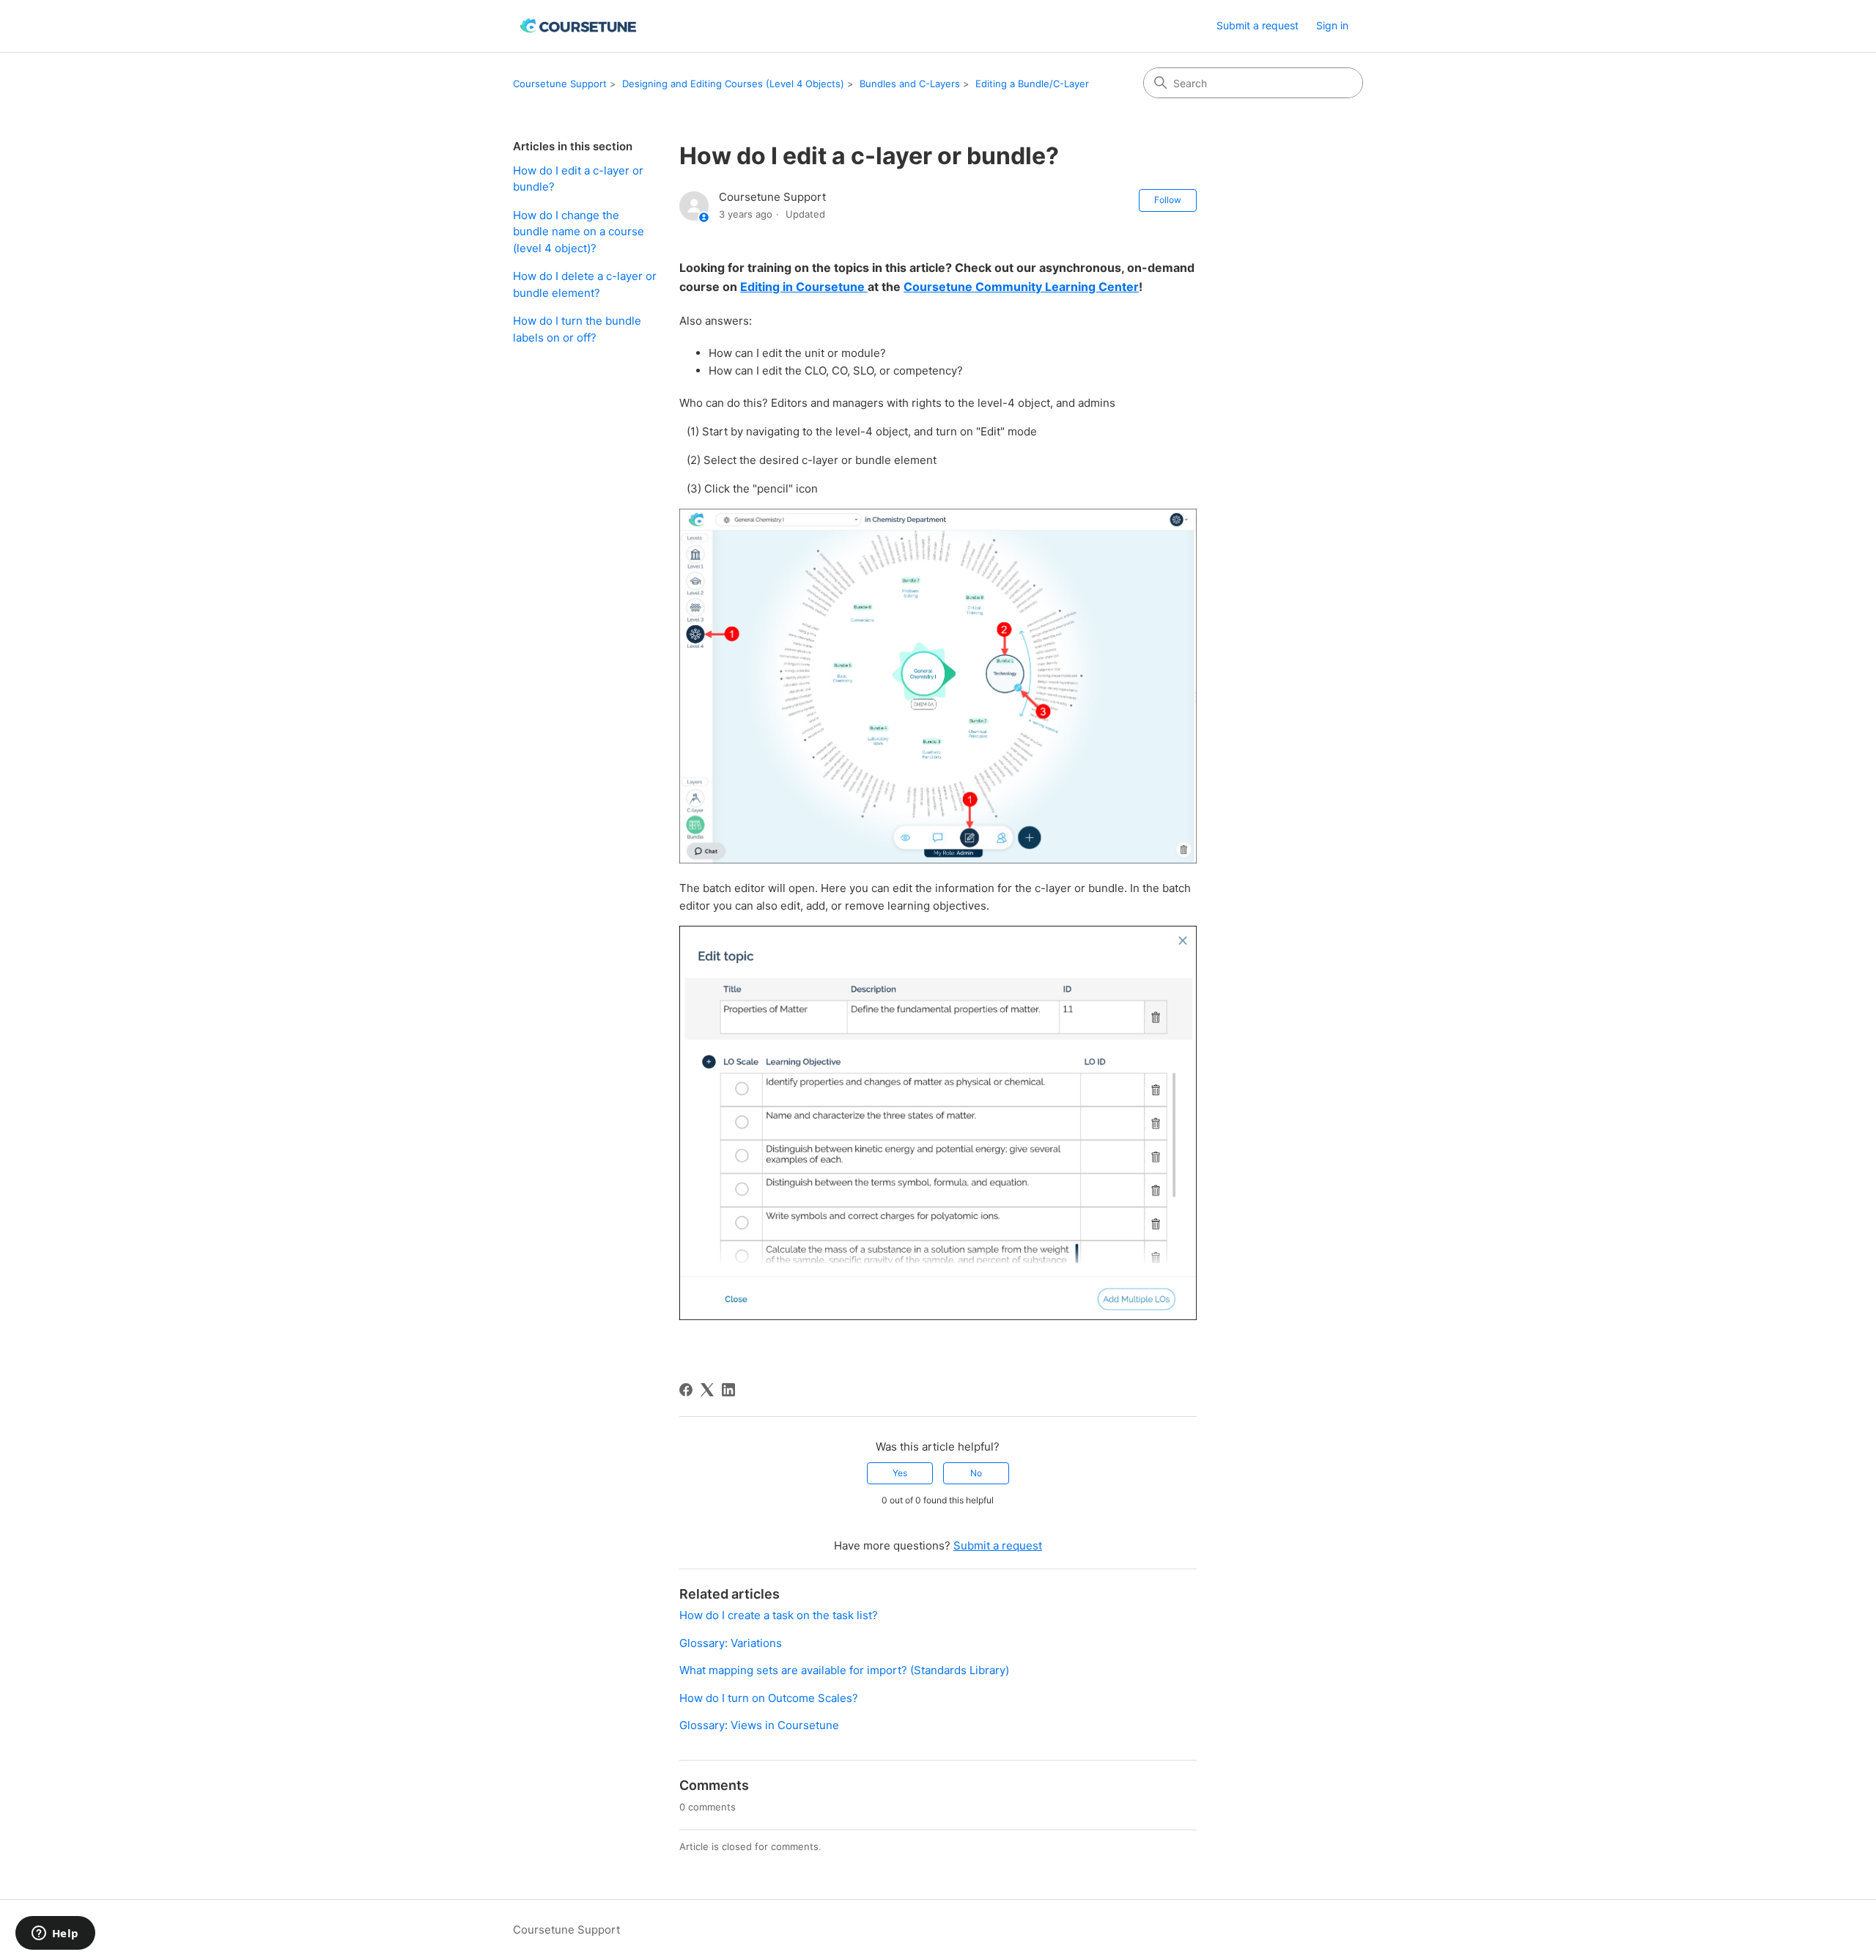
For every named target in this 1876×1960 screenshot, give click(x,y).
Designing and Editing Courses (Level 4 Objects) (733, 84)
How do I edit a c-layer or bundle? (578, 179)
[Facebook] (686, 1390)
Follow (1168, 200)
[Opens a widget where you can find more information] (55, 1934)
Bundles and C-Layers (910, 84)
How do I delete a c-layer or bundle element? (585, 284)
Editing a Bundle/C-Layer (1032, 84)
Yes (900, 1473)
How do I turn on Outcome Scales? (769, 1698)
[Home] (579, 26)
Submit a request (1258, 25)
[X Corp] (707, 1390)
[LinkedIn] (728, 1390)
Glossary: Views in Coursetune (759, 1725)
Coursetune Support (560, 84)
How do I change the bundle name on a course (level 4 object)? (579, 232)
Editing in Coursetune (804, 287)
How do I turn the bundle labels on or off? (577, 329)
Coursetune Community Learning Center (1021, 287)
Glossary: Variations (731, 1643)
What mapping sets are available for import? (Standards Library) (844, 1670)
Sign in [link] (1332, 25)
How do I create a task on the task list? (779, 1615)
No (976, 1473)
